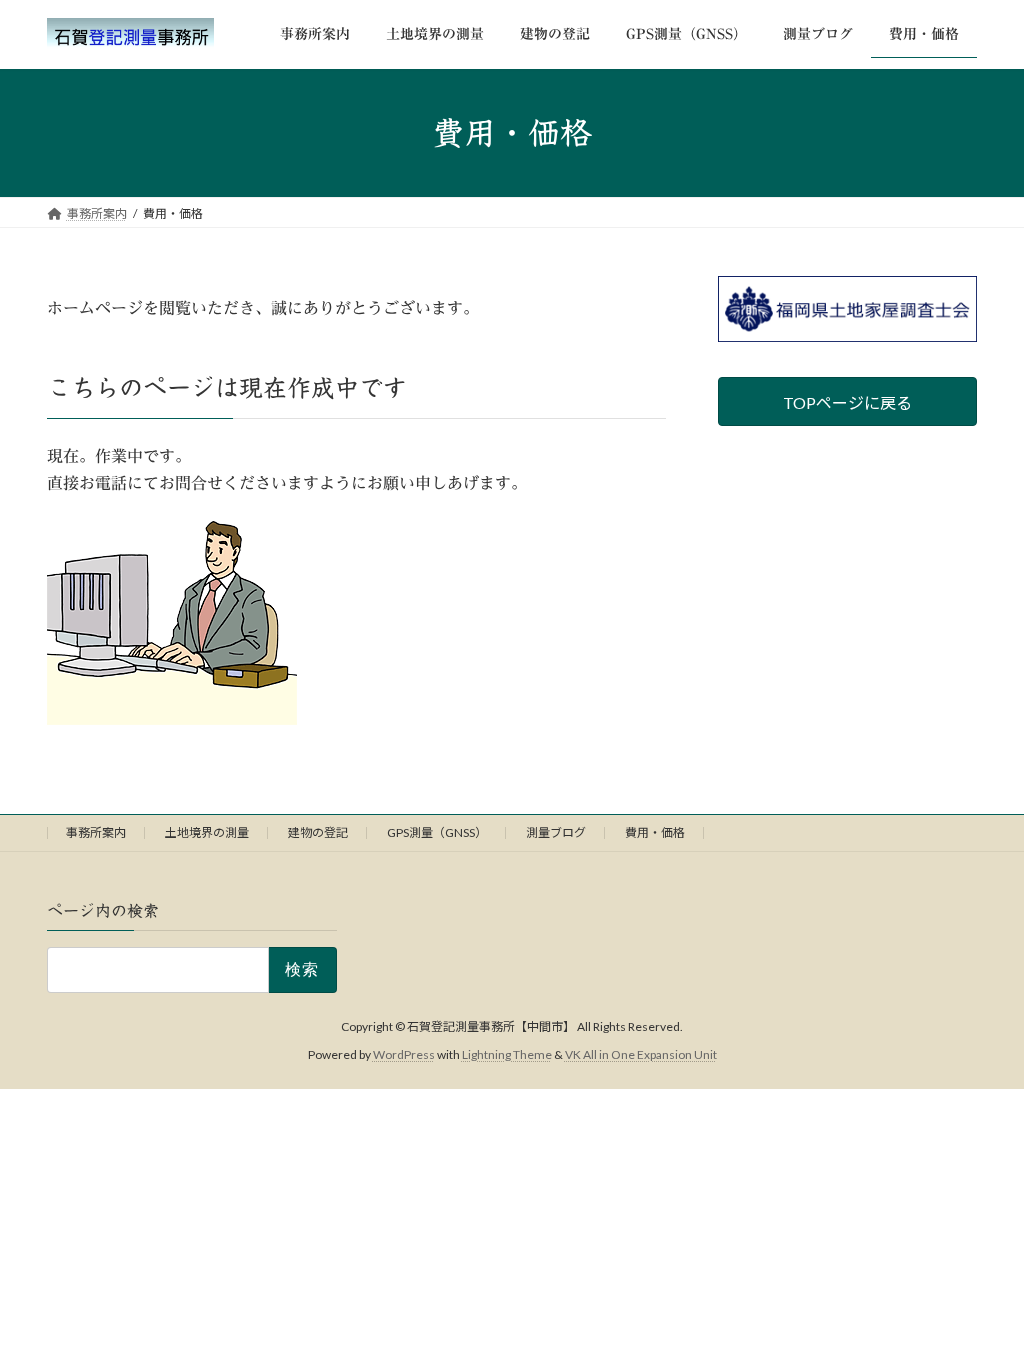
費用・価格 (655, 832)
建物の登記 (318, 832)
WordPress (404, 1054)
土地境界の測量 (207, 832)
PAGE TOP (980, 1306)
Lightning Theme (507, 1054)
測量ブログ (556, 832)
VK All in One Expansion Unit (641, 1054)
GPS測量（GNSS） (437, 832)
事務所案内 (96, 832)
